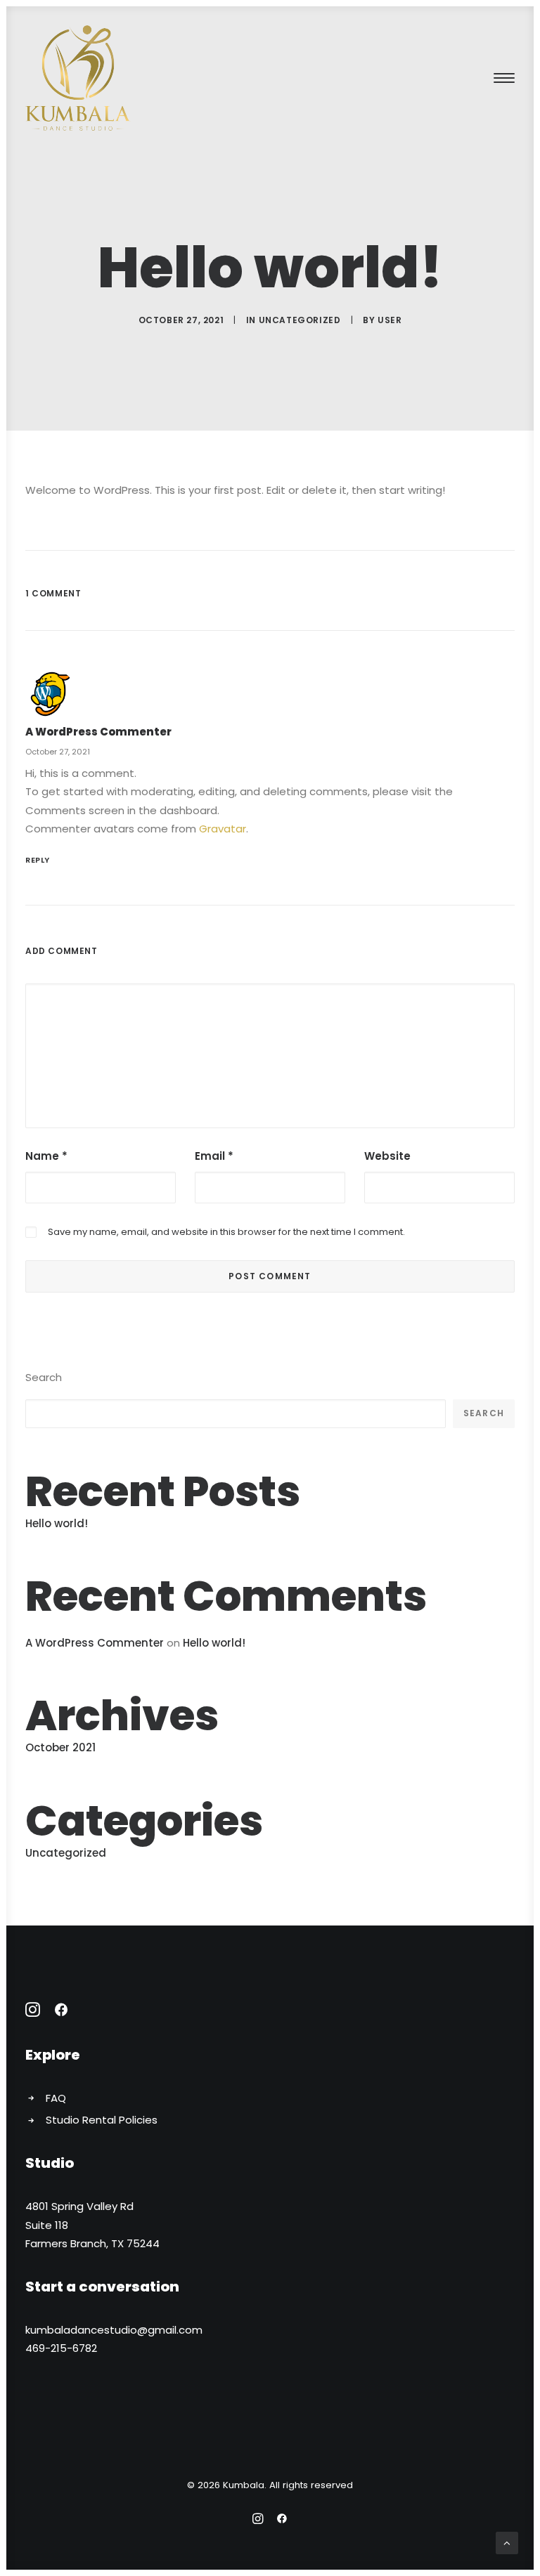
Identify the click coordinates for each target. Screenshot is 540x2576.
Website (387, 1156)
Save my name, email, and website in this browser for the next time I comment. (226, 1232)
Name (46, 1156)
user (390, 320)
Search (44, 1377)
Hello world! (57, 1523)
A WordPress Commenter (98, 732)
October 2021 (60, 1747)
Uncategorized (300, 320)
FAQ (56, 2098)
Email (214, 1156)
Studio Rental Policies (102, 2120)
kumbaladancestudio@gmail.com (114, 2330)
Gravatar (223, 829)
